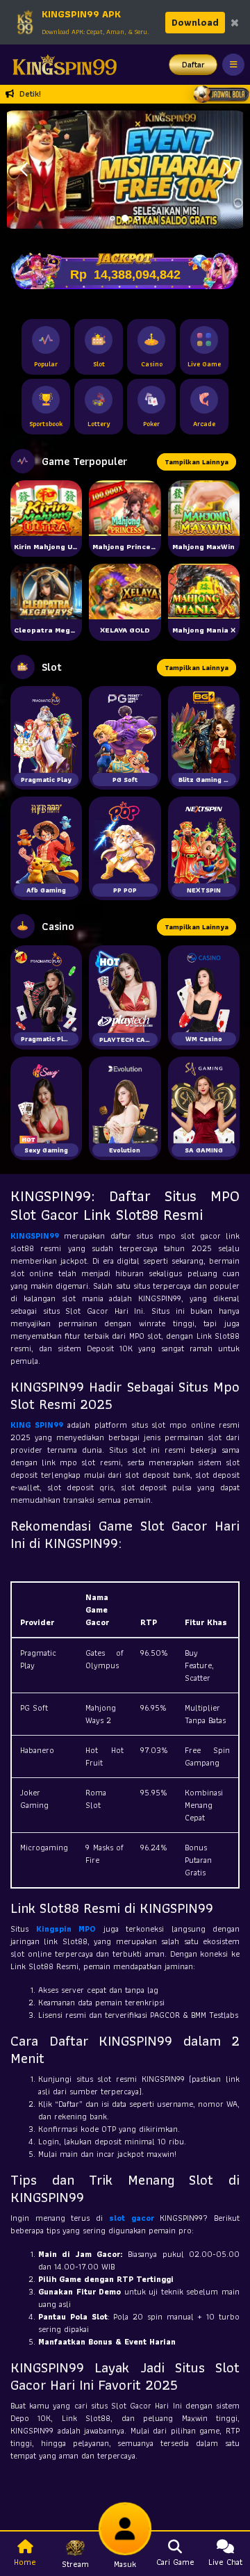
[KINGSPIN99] (61, 65)
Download (195, 22)
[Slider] (125, 168)
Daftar (193, 64)
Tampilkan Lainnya (197, 462)
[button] (227, 170)
